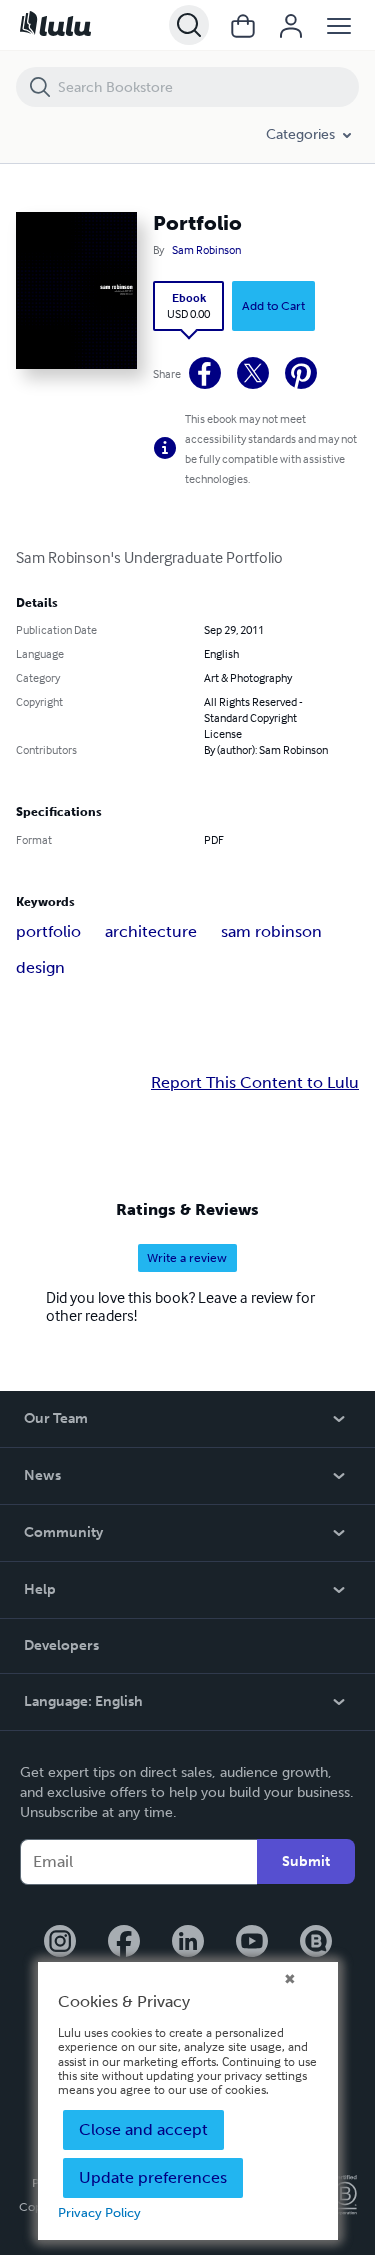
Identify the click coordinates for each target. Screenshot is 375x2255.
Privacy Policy (99, 2212)
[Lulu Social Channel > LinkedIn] (188, 1943)
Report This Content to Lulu (255, 1083)
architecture (151, 931)
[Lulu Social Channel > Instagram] (60, 1943)
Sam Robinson (206, 250)
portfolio (48, 931)
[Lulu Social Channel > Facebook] (124, 1943)
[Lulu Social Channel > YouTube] (252, 1943)
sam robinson (271, 931)
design (40, 967)
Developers (61, 1645)
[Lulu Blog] (316, 1943)
